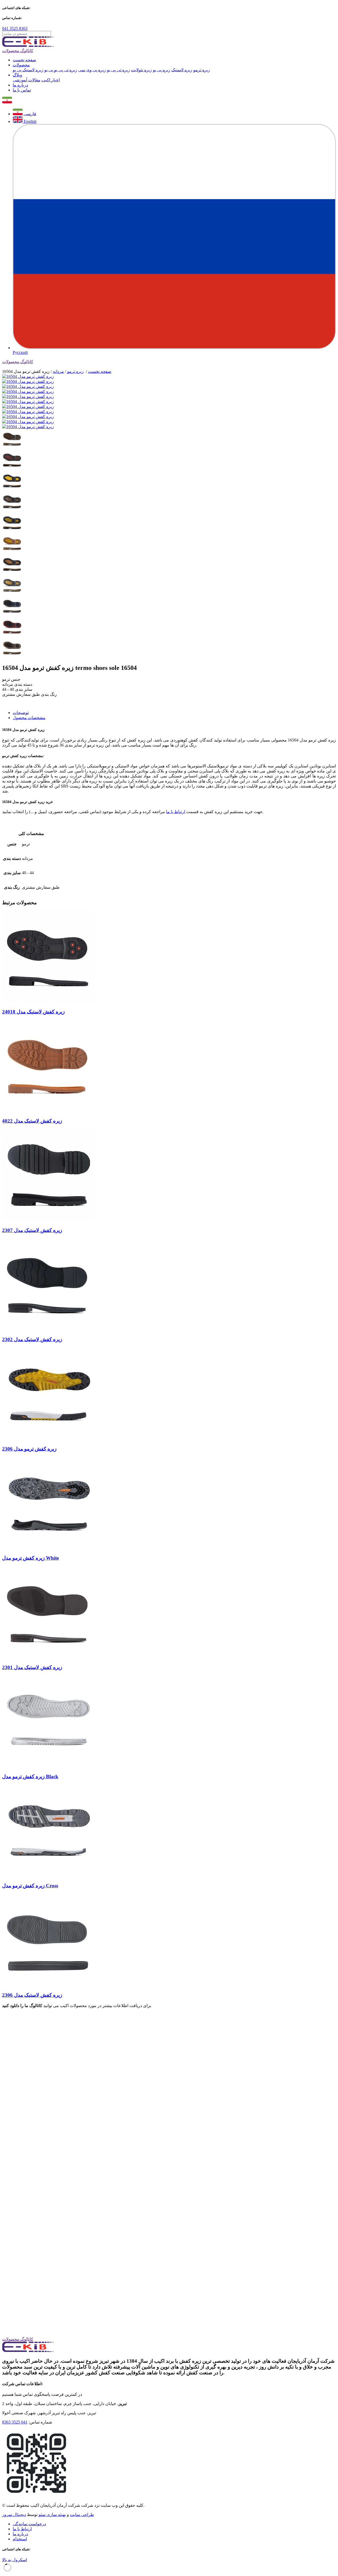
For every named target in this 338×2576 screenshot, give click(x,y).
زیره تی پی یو (118, 70)
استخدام (20, 2539)
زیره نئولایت (141, 70)
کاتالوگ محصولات (18, 51)
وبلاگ (17, 75)
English (30, 121)
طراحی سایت (82, 2515)
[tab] (174, 713)
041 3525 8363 (15, 28)
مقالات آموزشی (27, 80)
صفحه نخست (24, 60)
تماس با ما (22, 90)
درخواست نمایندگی (29, 2524)
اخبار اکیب (51, 80)
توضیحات (21, 713)
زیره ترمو (202, 70)
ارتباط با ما (176, 812)
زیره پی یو (162, 70)
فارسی (29, 114)
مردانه (58, 371)
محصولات (21, 65)
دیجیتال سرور (14, 2515)
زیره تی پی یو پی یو (61, 70)
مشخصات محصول (29, 718)
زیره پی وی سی (92, 70)
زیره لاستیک (182, 70)
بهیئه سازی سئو (52, 2515)
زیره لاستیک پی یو (28, 70)
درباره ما (20, 85)
